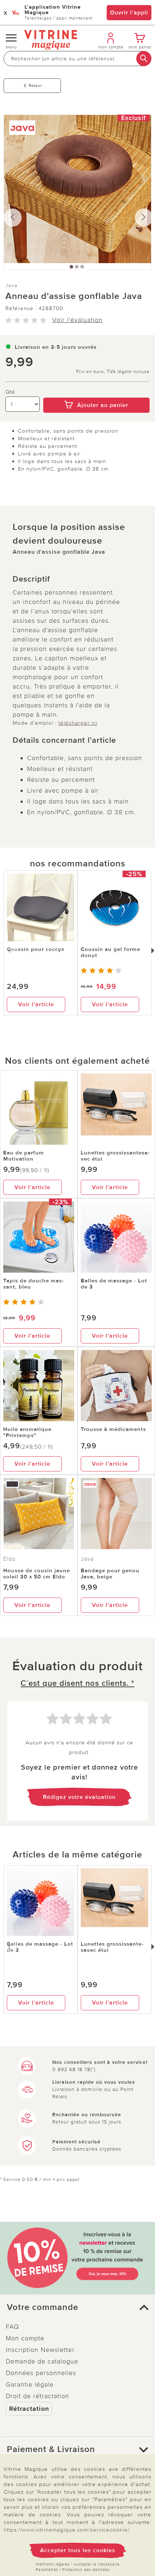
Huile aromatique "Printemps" (27, 1432)
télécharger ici (78, 723)
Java (12, 285)
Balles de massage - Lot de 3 (114, 1284)
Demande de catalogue (42, 2361)
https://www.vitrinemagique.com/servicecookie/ (67, 2530)
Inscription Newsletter (40, 2350)
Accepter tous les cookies (78, 2550)
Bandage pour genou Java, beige (110, 1574)
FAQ (12, 2327)
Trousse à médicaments (113, 1429)
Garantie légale (30, 2384)
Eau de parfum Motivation (24, 1156)
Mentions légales (53, 2564)
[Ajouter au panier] (96, 393)
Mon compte (25, 2338)
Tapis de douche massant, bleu (34, 1284)
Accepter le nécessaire (97, 2564)
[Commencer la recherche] (144, 59)
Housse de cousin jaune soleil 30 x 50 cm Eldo (37, 1574)
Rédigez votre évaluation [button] (79, 1797)
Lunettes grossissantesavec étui (115, 1156)
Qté (10, 392)
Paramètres (47, 2570)
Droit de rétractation (37, 2396)
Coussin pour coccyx (36, 949)
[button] (77, 2307)
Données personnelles (41, 2373)
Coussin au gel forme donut (110, 952)
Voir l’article (36, 1004)
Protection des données (86, 2570)
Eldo (9, 1559)
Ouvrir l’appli (129, 13)
